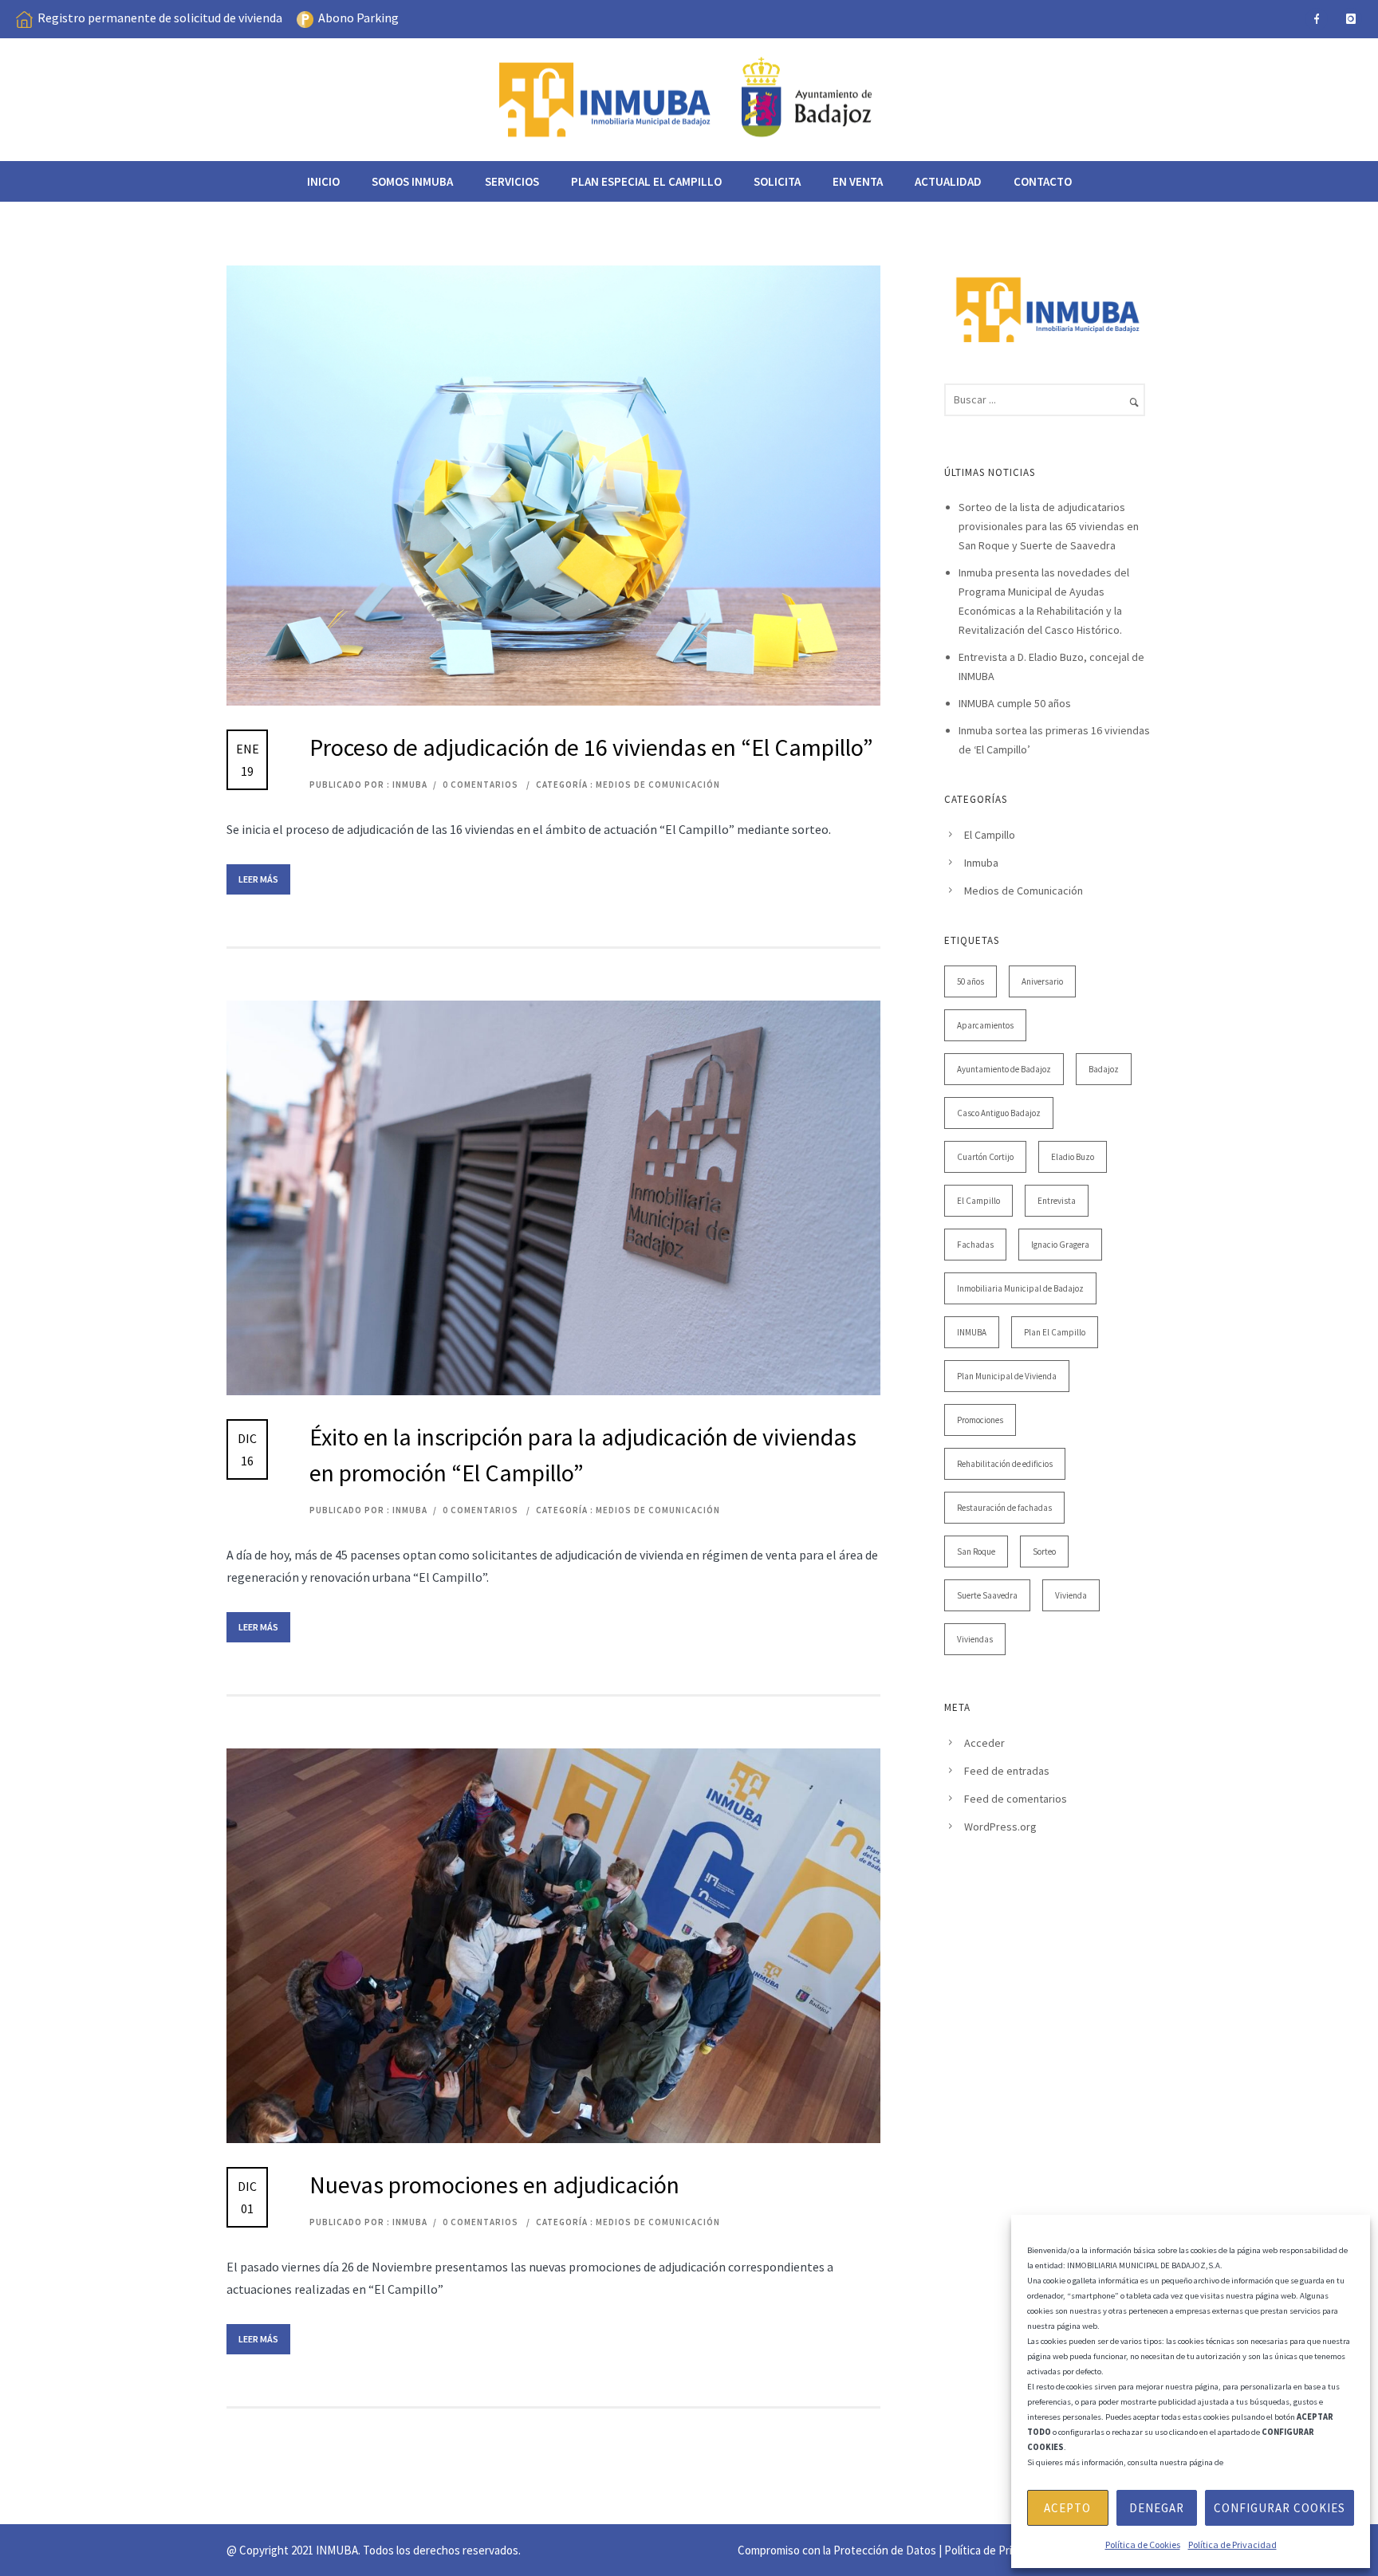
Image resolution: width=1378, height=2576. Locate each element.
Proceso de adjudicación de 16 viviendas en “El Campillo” (591, 747)
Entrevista (1057, 1201)
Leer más (258, 879)
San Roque (976, 1551)
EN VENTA (858, 181)
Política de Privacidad (1232, 2545)
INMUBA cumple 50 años (1015, 703)
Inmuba (981, 863)
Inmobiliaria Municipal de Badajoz (1020, 1288)
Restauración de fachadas (1004, 1508)
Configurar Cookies (1280, 2508)
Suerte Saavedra (987, 1595)
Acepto (1067, 2508)
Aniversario (1042, 981)
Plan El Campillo (1055, 1332)
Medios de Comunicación (658, 785)
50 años (971, 981)
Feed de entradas (1007, 1771)
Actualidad (948, 181)
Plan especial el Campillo (646, 181)
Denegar (1157, 2508)
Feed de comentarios (1016, 1799)
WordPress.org (1000, 1827)
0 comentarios (480, 785)
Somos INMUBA (412, 181)
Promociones (980, 1420)
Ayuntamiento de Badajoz (1004, 1069)
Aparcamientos (985, 1025)
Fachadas (975, 1245)
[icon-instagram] (1351, 19)
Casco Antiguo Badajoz (999, 1113)
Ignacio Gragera (1060, 1245)
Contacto (1043, 181)
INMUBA (972, 1332)
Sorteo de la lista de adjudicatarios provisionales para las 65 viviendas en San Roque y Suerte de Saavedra (1049, 526)
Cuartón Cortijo (985, 1157)
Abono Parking (358, 18)
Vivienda (1071, 1595)
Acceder (984, 1743)
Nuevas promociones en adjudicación (494, 2185)
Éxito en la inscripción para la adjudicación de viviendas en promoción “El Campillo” (583, 1455)
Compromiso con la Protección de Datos (837, 2550)
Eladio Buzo (1073, 1157)
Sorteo (1044, 1551)
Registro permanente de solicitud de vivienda (160, 18)
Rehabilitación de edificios (1005, 1464)
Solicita (777, 181)
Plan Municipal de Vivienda (1007, 1376)
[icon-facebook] (1317, 19)
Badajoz (1104, 1069)
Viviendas (975, 1639)
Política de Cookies (1143, 2545)
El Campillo (990, 835)
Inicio (323, 181)
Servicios (512, 181)
